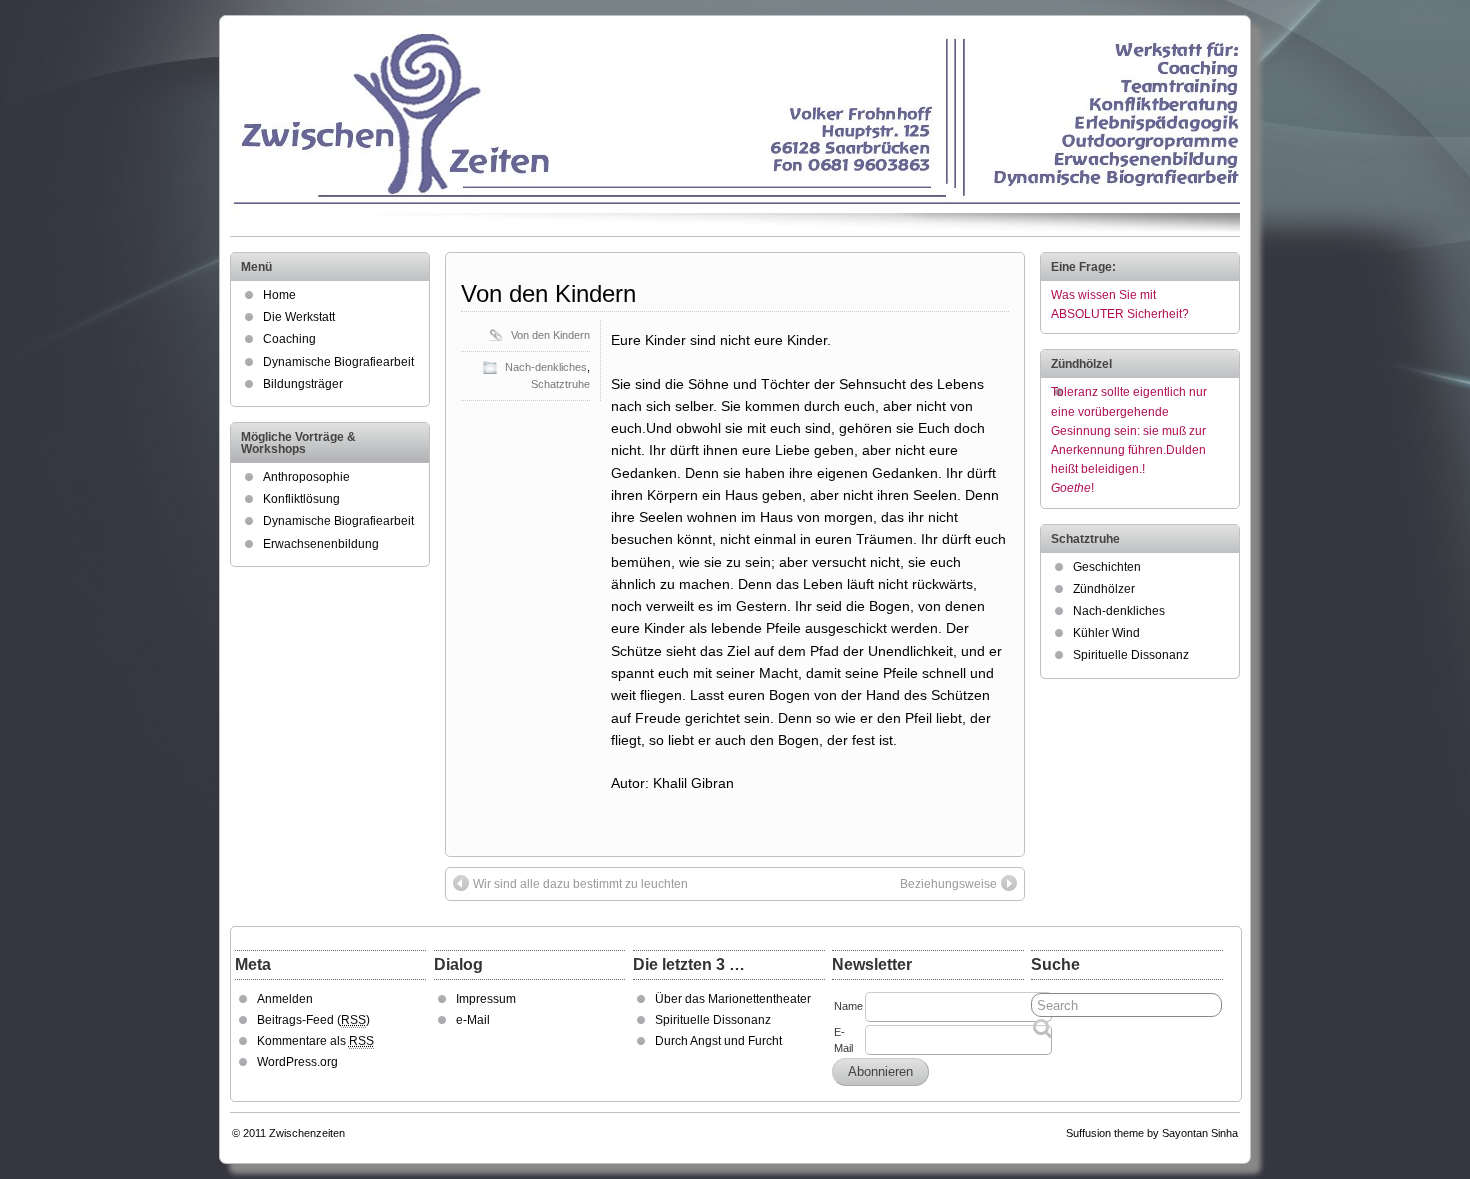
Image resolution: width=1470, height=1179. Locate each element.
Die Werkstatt (299, 317)
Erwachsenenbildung (321, 544)
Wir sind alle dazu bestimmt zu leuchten (580, 884)
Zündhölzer (1104, 589)
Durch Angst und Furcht (718, 1041)
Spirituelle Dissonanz (1131, 655)
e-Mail (473, 1020)
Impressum (486, 999)
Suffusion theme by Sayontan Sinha (1152, 1133)
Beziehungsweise (948, 884)
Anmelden (285, 999)
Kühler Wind (1106, 633)
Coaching (289, 339)
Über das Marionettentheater (733, 999)
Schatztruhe (560, 384)
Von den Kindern (548, 293)
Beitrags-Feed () (313, 1020)
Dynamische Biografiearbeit (338, 362)
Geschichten (1107, 567)
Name (848, 1006)
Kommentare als (315, 1041)
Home (279, 295)
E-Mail (843, 1040)
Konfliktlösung (301, 499)
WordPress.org (297, 1062)
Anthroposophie (306, 477)
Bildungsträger (303, 384)
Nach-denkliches (546, 367)
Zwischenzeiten (307, 1133)
